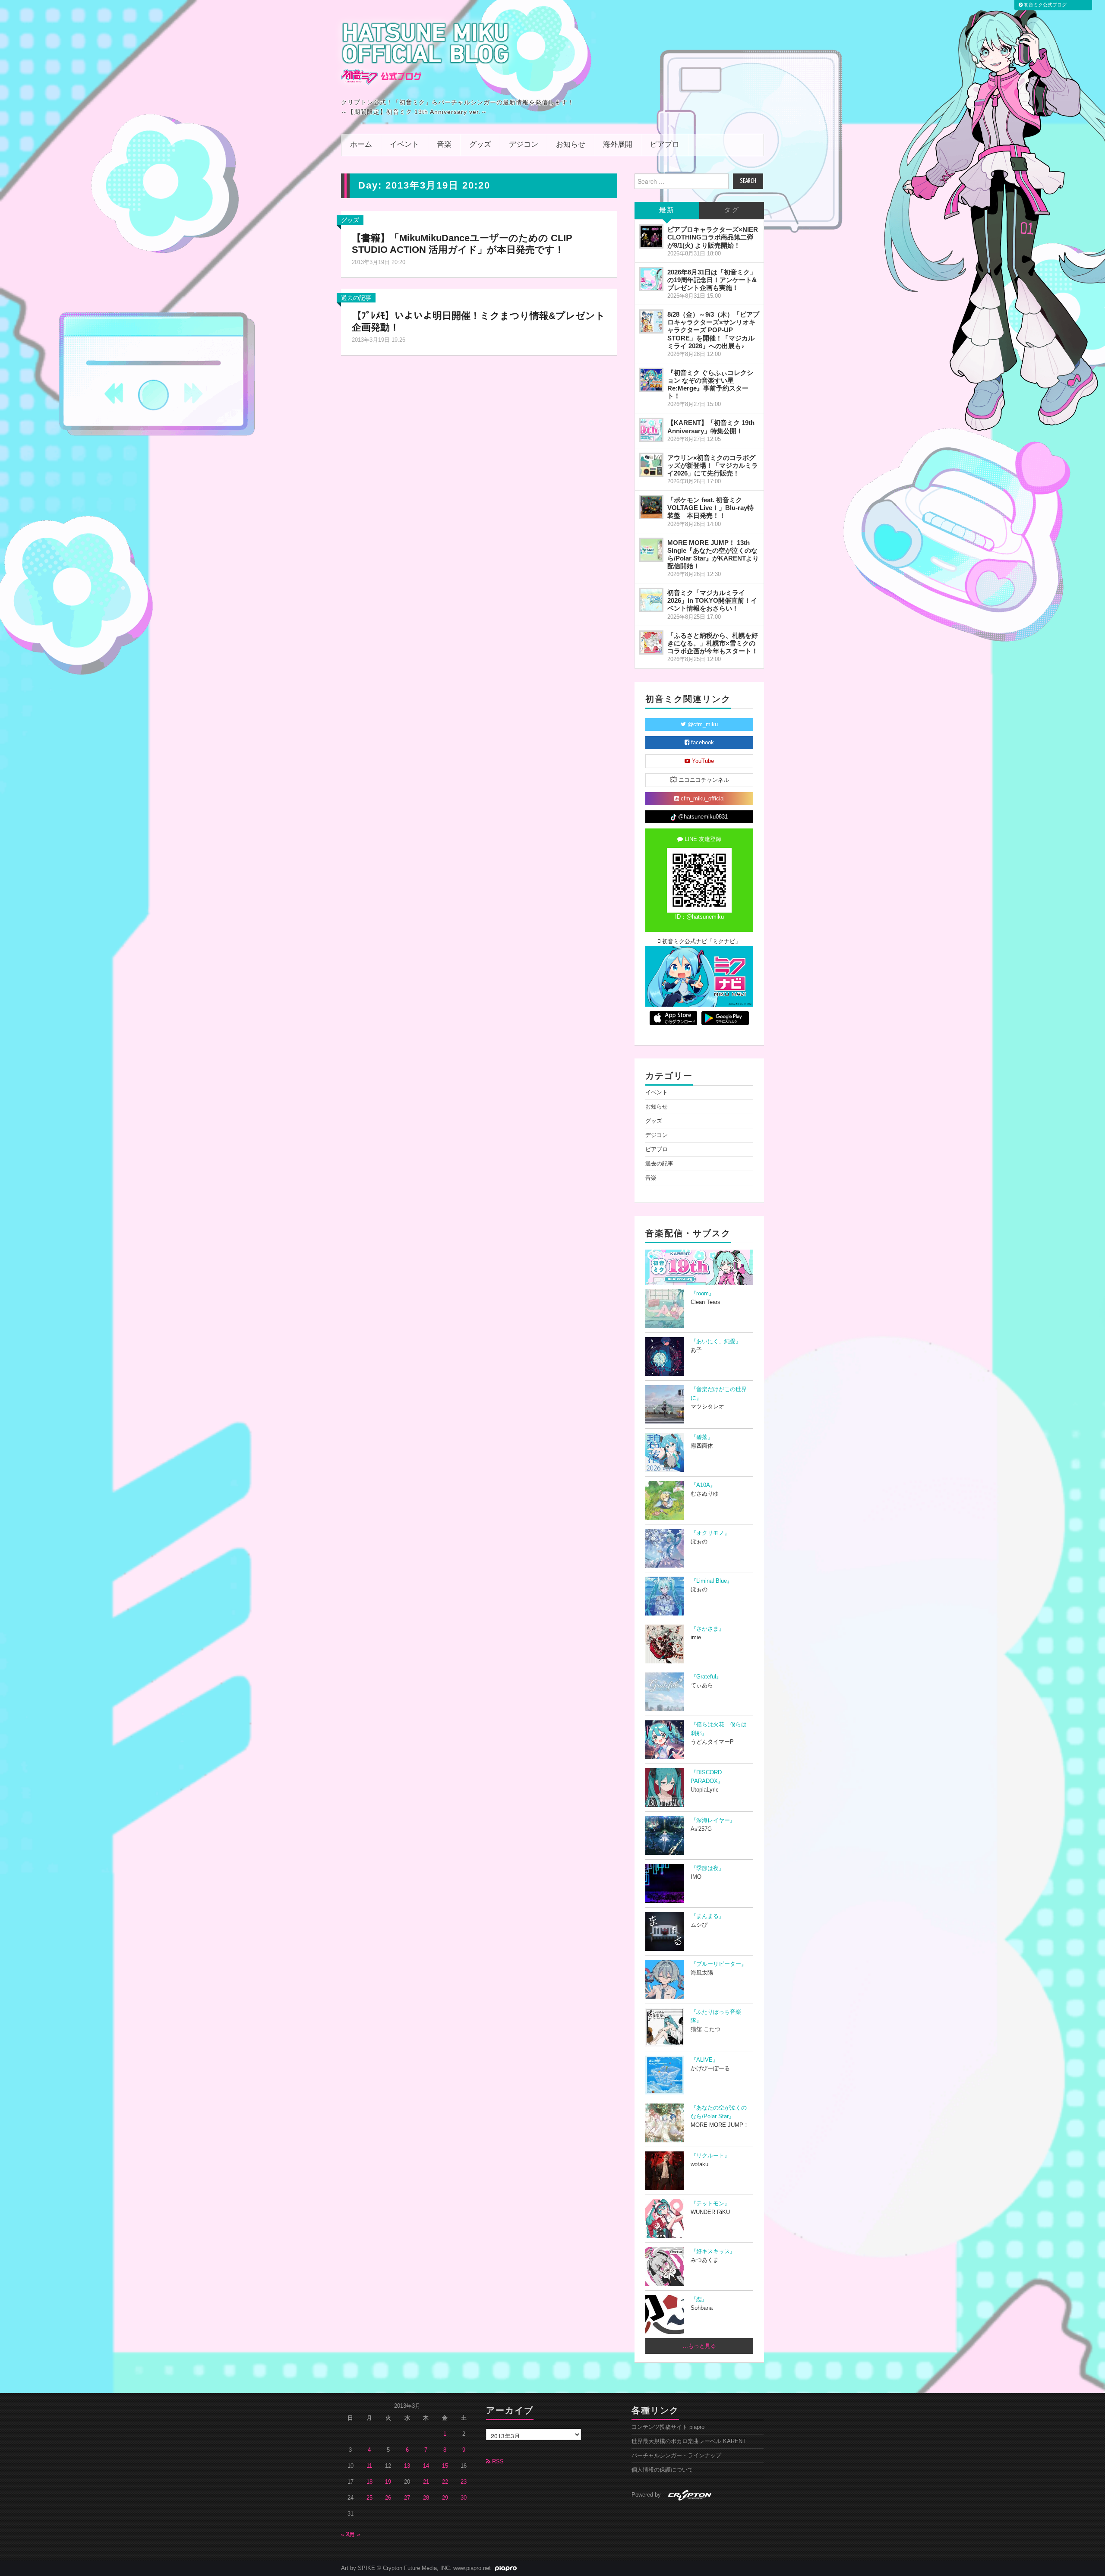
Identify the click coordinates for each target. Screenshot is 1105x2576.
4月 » (353, 2535)
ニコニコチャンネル (703, 780)
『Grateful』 (706, 1677)
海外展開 (618, 145)
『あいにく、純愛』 (716, 1342)
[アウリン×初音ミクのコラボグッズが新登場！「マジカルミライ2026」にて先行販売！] (651, 465)
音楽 (444, 145)
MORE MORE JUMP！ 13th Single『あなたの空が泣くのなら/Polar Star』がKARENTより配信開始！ (713, 554)
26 (388, 2498)
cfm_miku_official (702, 799)
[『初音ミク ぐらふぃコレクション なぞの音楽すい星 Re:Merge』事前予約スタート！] (651, 380)
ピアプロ (665, 145)
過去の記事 (356, 298)
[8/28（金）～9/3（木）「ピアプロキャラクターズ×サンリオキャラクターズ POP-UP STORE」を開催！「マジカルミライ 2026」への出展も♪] (651, 321)
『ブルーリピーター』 (719, 1964)
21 (426, 2482)
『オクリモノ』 (710, 1533)
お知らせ (571, 145)
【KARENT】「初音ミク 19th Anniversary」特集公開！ (711, 427)
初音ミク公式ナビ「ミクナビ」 (701, 942)
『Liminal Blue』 (712, 1581)
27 (407, 2498)
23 (464, 2482)
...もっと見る (699, 2346)
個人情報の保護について (662, 2470)
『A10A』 (703, 1485)
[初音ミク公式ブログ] (426, 53)
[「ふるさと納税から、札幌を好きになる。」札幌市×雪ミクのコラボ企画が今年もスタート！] (651, 642)
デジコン (524, 145)
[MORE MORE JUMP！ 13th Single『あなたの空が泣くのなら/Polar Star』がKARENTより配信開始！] (651, 550)
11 (369, 2466)
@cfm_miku (702, 724)
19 (388, 2482)
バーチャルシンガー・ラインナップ (676, 2456)
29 (445, 2498)
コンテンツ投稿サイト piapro (668, 2427)
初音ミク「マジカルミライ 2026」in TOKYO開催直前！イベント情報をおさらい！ (712, 600)
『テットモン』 (710, 2204)
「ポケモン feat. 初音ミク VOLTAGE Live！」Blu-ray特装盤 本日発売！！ (710, 508)
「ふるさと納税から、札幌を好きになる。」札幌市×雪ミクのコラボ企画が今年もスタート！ (713, 643)
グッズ (480, 145)
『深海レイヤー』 (713, 1820)
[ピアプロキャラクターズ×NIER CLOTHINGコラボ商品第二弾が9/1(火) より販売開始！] (651, 236)
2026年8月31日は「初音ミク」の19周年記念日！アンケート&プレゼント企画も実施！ (712, 280)
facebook (702, 743)
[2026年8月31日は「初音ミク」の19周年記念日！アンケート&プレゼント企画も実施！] (651, 279)
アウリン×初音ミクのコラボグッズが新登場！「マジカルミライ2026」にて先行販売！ (713, 465)
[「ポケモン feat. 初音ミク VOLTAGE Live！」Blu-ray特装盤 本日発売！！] (651, 507)
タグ (732, 210)
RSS (497, 2462)
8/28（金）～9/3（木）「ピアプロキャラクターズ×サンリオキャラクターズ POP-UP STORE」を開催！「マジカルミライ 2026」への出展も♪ (713, 330)
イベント (404, 145)
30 (464, 2498)
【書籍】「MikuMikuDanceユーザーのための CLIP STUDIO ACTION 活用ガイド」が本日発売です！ (462, 244)
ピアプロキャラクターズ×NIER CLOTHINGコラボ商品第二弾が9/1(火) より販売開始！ (713, 237)
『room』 (702, 1294)
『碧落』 (702, 1437)
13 (407, 2466)
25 (369, 2498)
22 (445, 2482)
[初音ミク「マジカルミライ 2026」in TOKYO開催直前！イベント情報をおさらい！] (651, 600)
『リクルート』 (710, 2156)
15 (445, 2466)
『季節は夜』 (707, 1868)
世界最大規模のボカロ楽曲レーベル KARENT (689, 2441)
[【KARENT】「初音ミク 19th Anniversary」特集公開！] (651, 430)
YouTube (702, 761)
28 (426, 2498)
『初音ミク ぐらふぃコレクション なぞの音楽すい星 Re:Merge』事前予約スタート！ (710, 384)
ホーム (361, 145)
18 (369, 2482)
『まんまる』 (707, 1916)
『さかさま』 (707, 1629)
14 (426, 2466)
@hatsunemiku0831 (702, 817)
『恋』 (699, 2299)
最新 (667, 210)
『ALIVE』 (704, 2060)
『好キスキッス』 (713, 2252)
